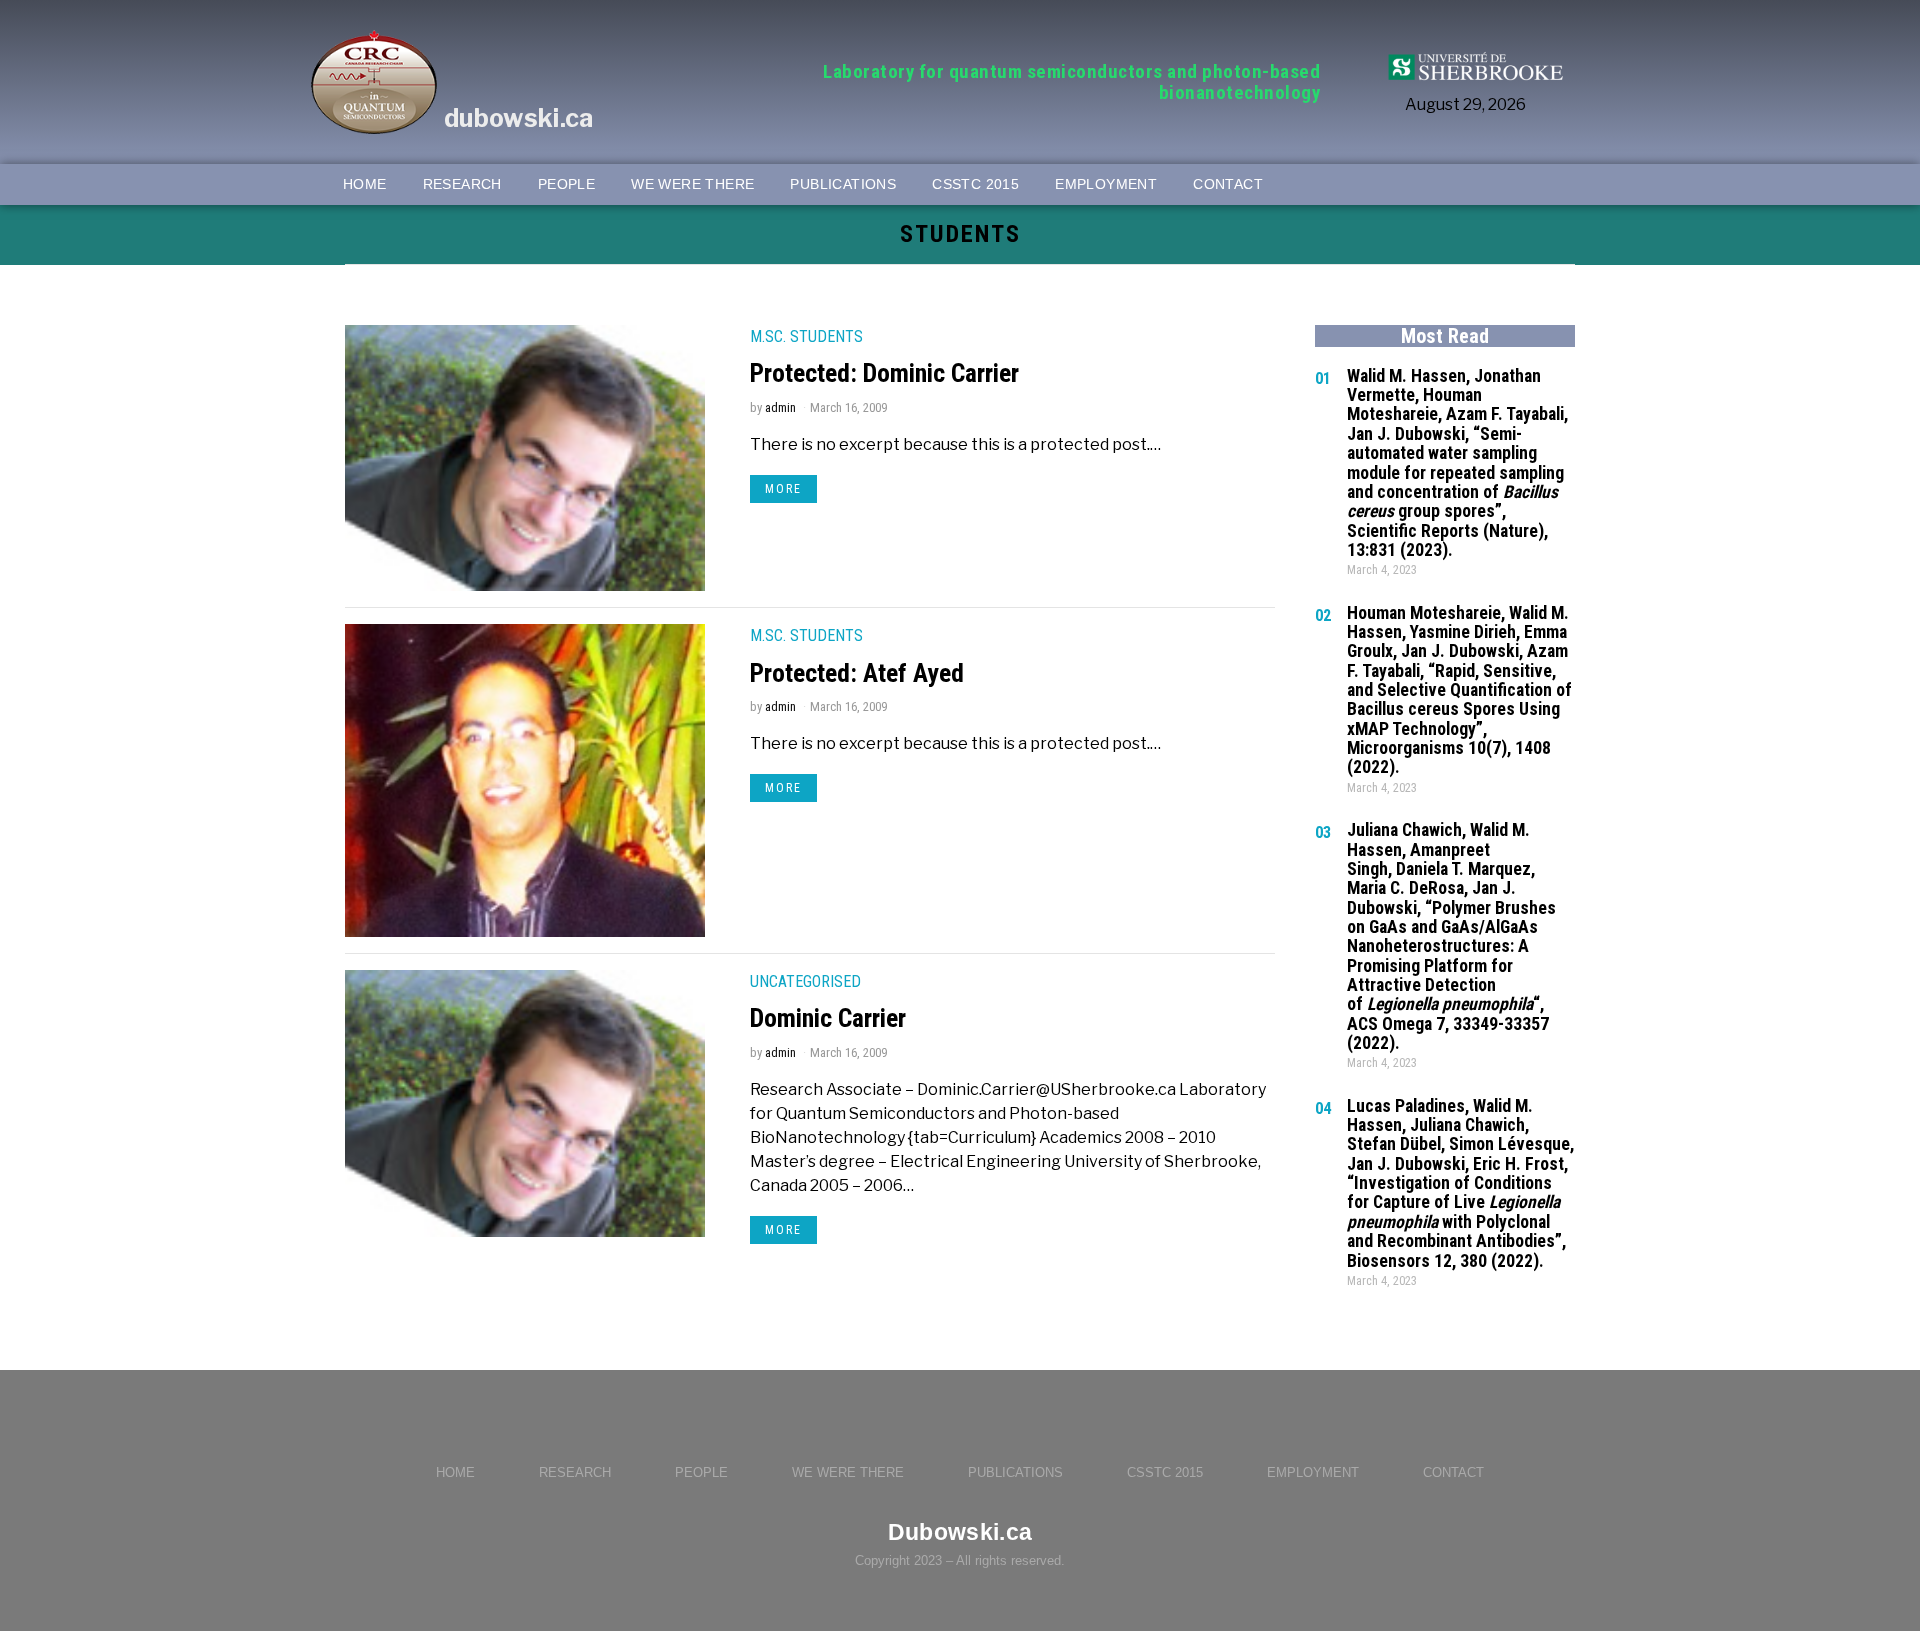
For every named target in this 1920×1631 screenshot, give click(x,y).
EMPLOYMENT (1313, 1472)
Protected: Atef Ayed (857, 673)
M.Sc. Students (806, 336)
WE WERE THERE (848, 1472)
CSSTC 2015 (1165, 1472)
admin (780, 407)
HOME (455, 1472)
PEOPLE (701, 1472)
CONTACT (1453, 1472)
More (783, 489)
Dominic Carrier (828, 1018)
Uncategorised (805, 981)
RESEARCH (575, 1472)
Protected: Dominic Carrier (884, 373)
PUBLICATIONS (1015, 1472)
